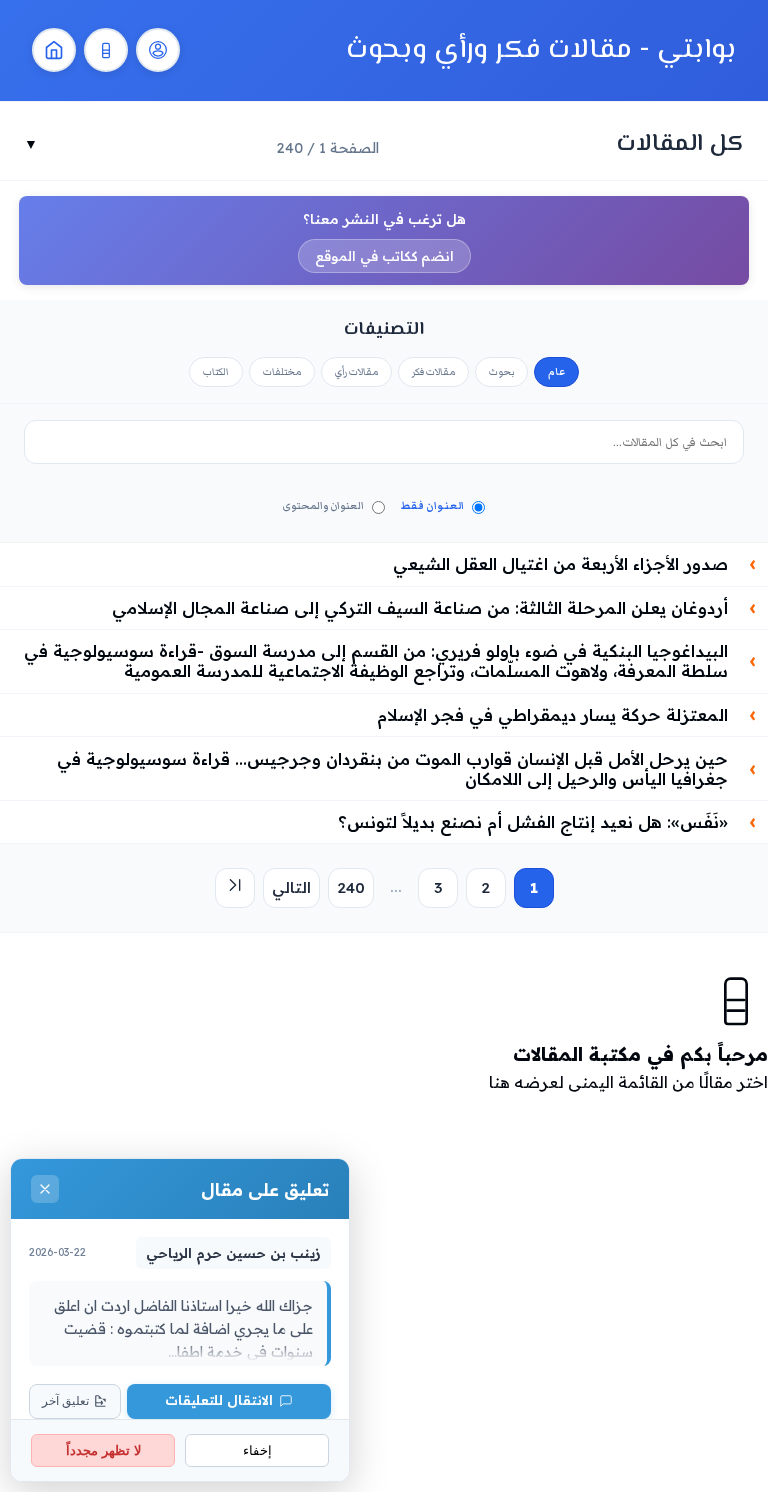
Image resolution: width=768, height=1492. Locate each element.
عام (556, 372)
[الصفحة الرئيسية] (54, 50)
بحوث (501, 372)
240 (351, 887)
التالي (291, 887)
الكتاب (216, 372)
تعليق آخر (65, 1401)
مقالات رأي (356, 372)
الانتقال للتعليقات (219, 1400)
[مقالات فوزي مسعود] (158, 50)
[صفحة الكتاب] (106, 50)
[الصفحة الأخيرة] (235, 888)
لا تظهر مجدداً (103, 1450)
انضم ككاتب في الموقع (384, 256)
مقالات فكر (433, 372)
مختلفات (282, 372)
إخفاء (257, 1450)
